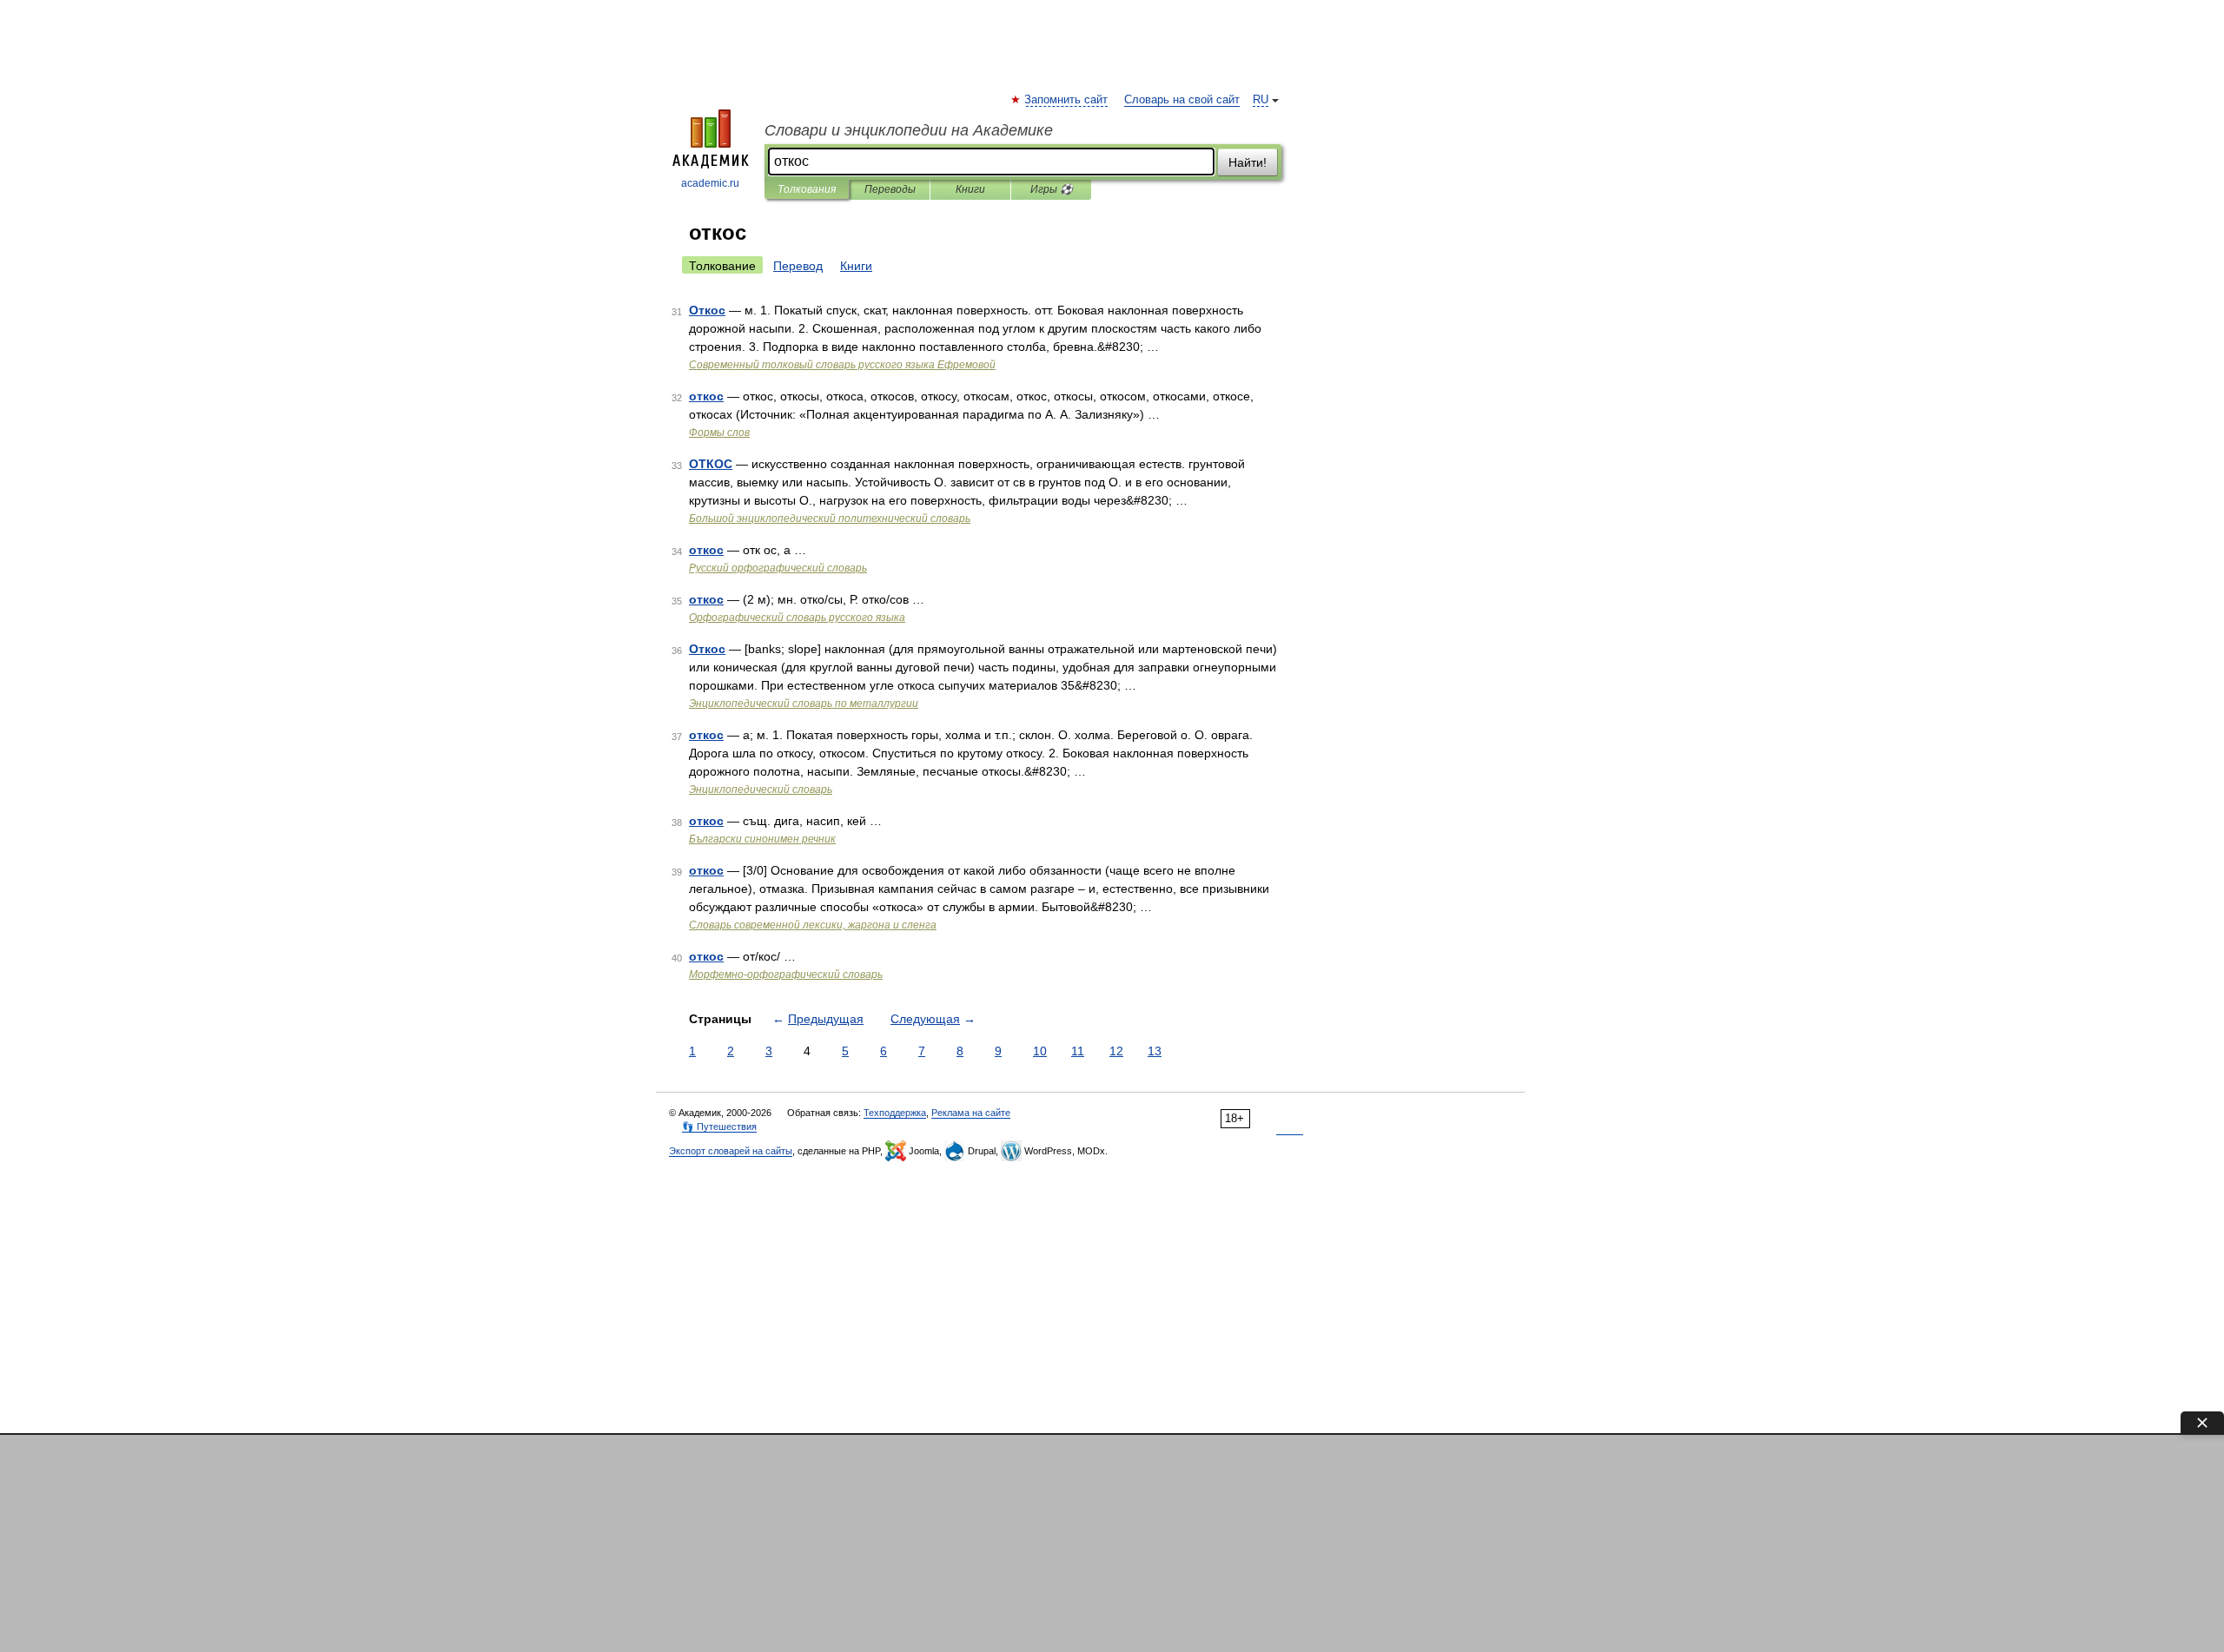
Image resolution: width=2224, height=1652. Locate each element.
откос (706, 396)
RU (1261, 100)
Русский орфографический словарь (778, 568)
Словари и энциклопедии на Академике (909, 130)
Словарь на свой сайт (1182, 100)
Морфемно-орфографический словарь (786, 975)
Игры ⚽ (1052, 189)
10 (1040, 1051)
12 (1116, 1051)
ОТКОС (711, 464)
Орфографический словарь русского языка (797, 618)
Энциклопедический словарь (761, 790)
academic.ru (710, 183)
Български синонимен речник (762, 839)
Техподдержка (895, 1113)
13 (1155, 1051)
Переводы (890, 189)
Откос (707, 310)
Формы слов (719, 433)
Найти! (1248, 162)
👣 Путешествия (719, 1127)
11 (1078, 1051)
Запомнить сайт (1067, 100)
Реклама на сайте (971, 1113)
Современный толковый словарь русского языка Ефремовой (842, 365)
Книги (970, 189)
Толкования (807, 189)
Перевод (798, 266)
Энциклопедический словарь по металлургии (804, 704)
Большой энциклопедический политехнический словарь (830, 519)
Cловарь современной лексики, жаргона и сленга (813, 925)
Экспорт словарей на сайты (731, 1151)
